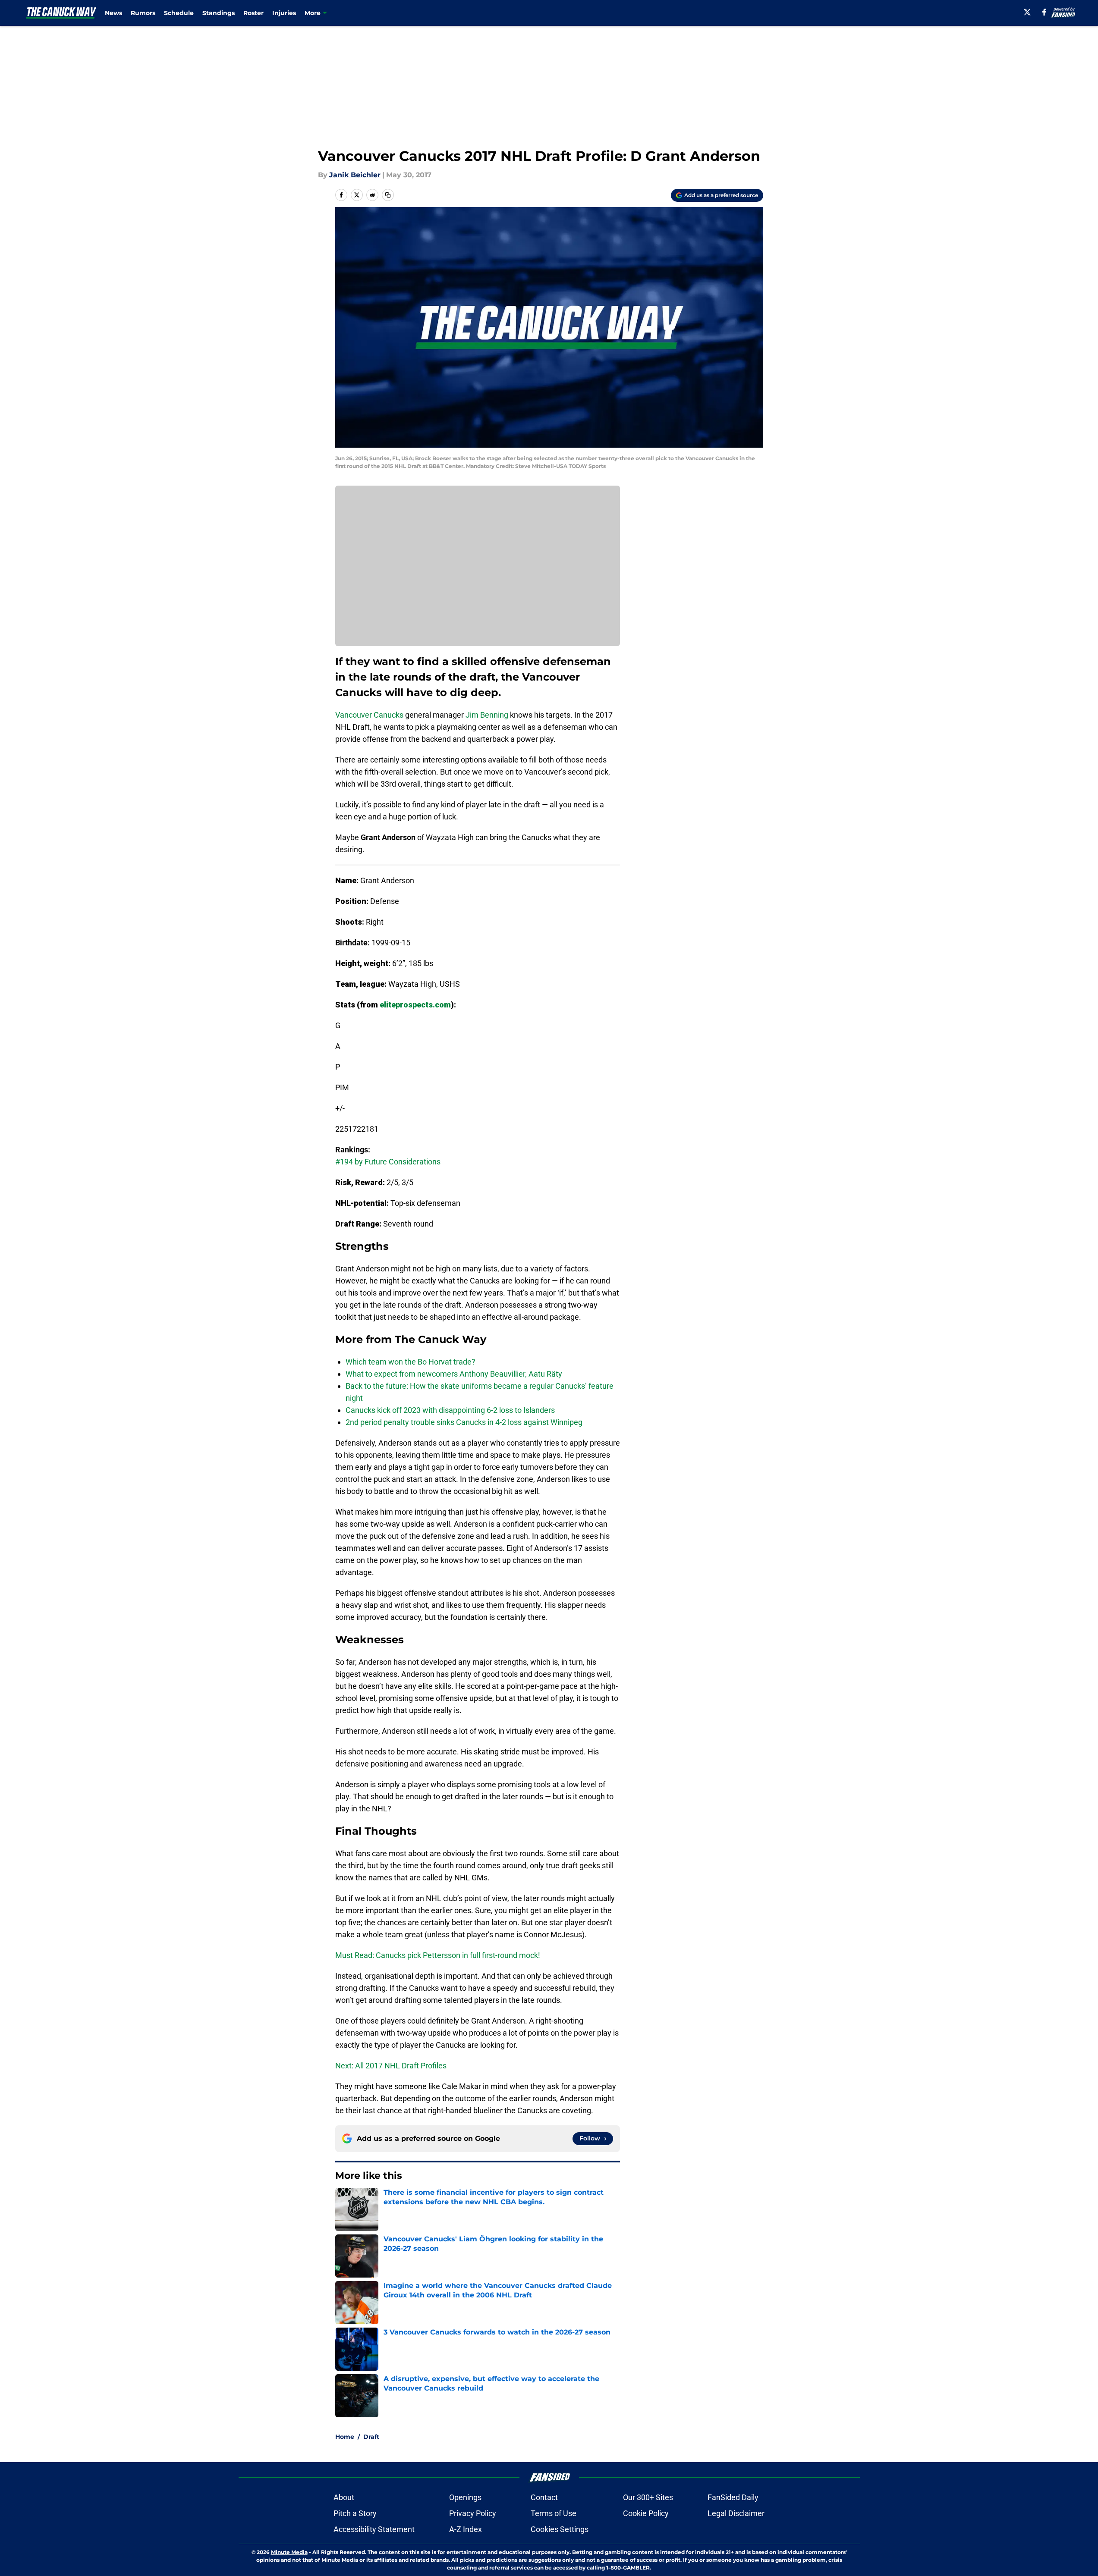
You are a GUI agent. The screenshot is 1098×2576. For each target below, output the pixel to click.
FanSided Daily (733, 2497)
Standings (219, 13)
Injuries (284, 13)
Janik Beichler (355, 175)
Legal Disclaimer (736, 2513)
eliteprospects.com (415, 1005)
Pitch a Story (355, 2513)
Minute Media (289, 2552)
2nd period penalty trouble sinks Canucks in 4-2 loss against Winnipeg (464, 1422)
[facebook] (1044, 12)
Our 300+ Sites (648, 2497)
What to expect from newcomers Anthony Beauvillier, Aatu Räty (454, 1374)
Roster (253, 13)
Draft (371, 2437)
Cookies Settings (560, 2529)
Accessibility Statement (374, 2529)
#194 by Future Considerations (388, 1162)
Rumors (143, 13)
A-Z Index (466, 2529)
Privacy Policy (473, 2513)
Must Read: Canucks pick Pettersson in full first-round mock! (438, 1955)
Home (345, 2437)
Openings (465, 2497)
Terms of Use (554, 2513)
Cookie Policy (646, 2513)
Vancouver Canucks (369, 715)
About (344, 2497)
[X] (1027, 12)
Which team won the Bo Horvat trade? (411, 1362)
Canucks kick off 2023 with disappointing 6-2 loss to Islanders (450, 1410)
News (113, 13)
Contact (544, 2497)
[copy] (388, 195)
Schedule (179, 13)
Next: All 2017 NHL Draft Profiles (391, 2066)
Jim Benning (487, 715)
